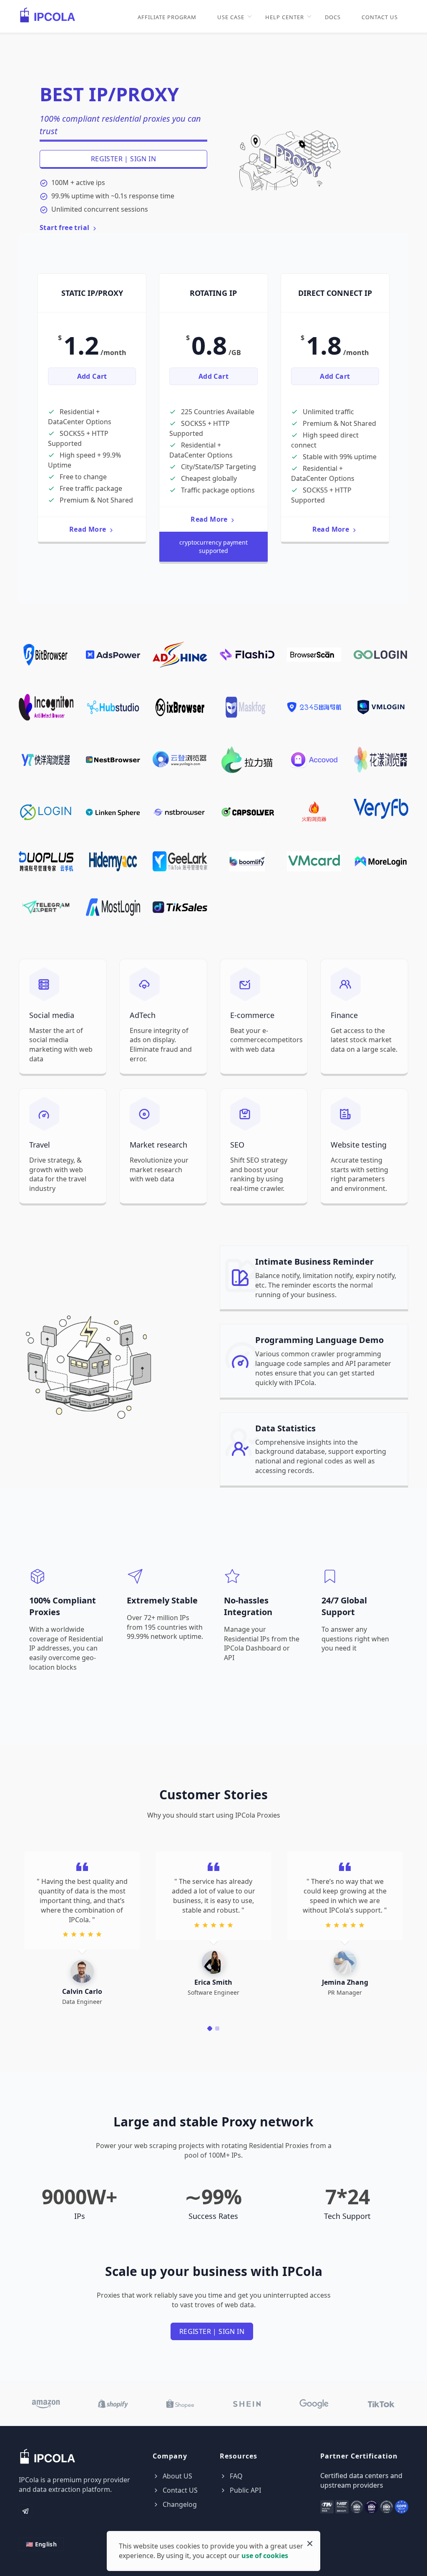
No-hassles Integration (248, 1606)
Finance (344, 1015)
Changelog (179, 2504)
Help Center (285, 17)
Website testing (359, 1145)
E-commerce (252, 1015)
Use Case (231, 17)
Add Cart (92, 376)
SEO (237, 1145)
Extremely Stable (162, 1600)
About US (177, 2476)
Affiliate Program (167, 17)
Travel (40, 1145)
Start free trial (65, 228)
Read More (89, 529)
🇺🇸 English (41, 2544)
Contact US (380, 17)
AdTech (143, 1015)
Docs (333, 17)
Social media (52, 1015)
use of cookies (265, 2556)
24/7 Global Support (344, 1606)
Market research (158, 1145)
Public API (245, 2490)
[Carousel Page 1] (210, 2028)
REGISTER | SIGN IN (123, 159)
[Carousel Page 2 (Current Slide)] (217, 2028)
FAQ (235, 2476)
